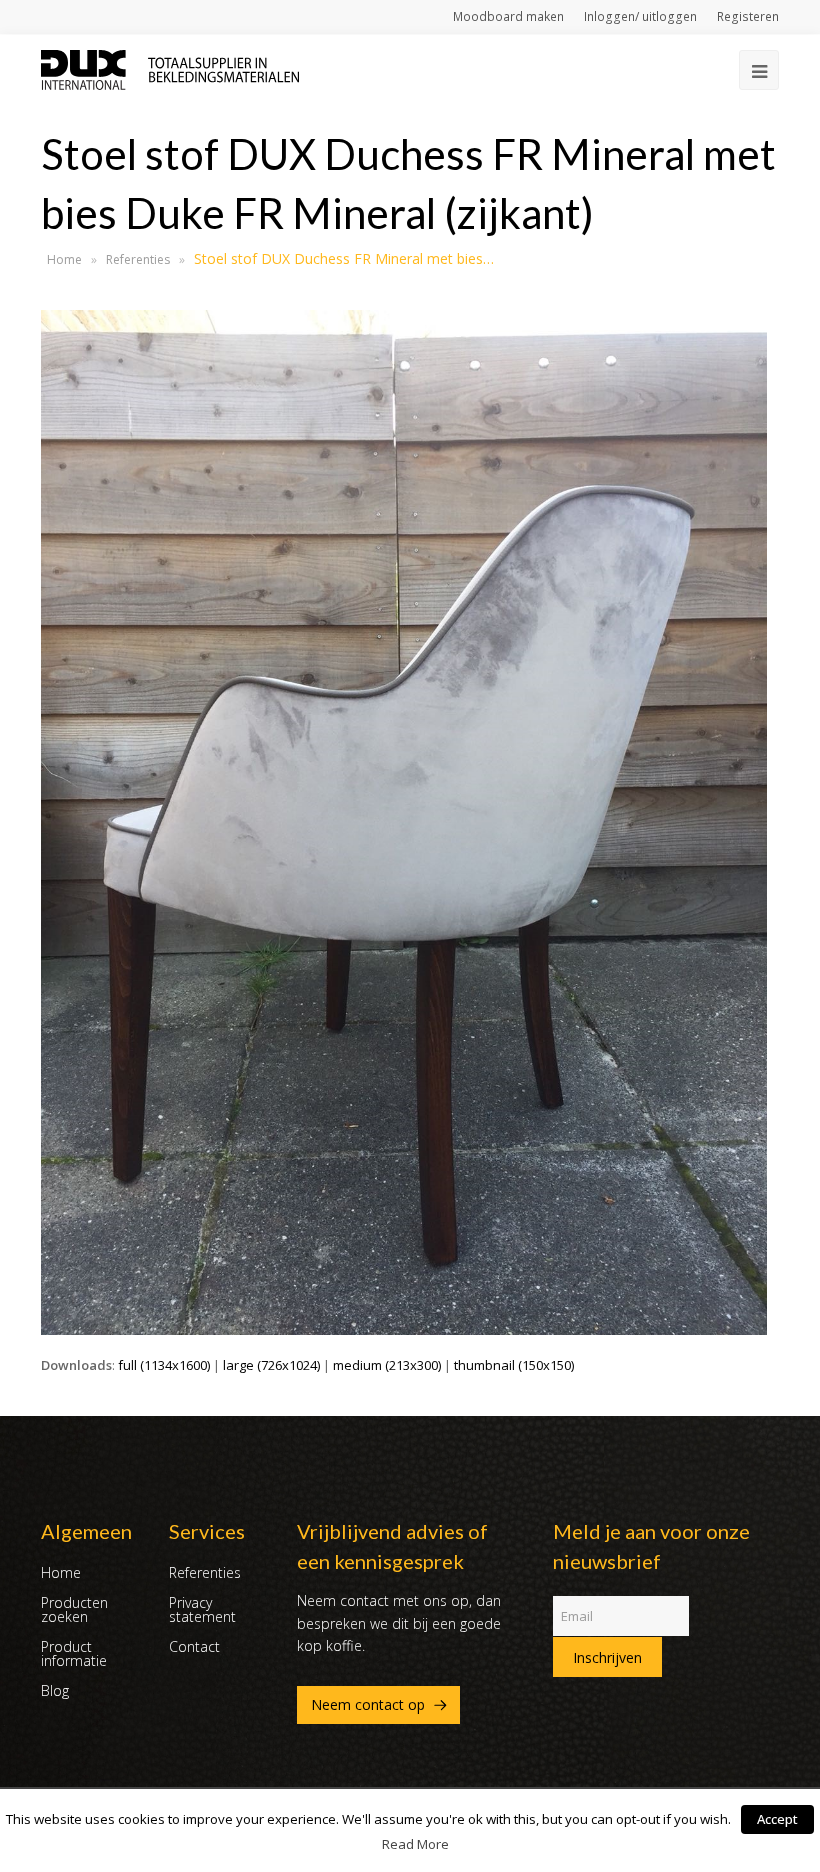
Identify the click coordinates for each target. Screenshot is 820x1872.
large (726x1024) (271, 1365)
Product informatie (74, 1653)
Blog (55, 1690)
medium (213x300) (387, 1365)
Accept (777, 1819)
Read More (415, 1844)
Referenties (138, 259)
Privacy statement (202, 1609)
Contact (194, 1646)
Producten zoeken (74, 1609)
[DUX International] (170, 68)
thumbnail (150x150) (514, 1365)
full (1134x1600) (164, 1365)
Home (64, 259)
